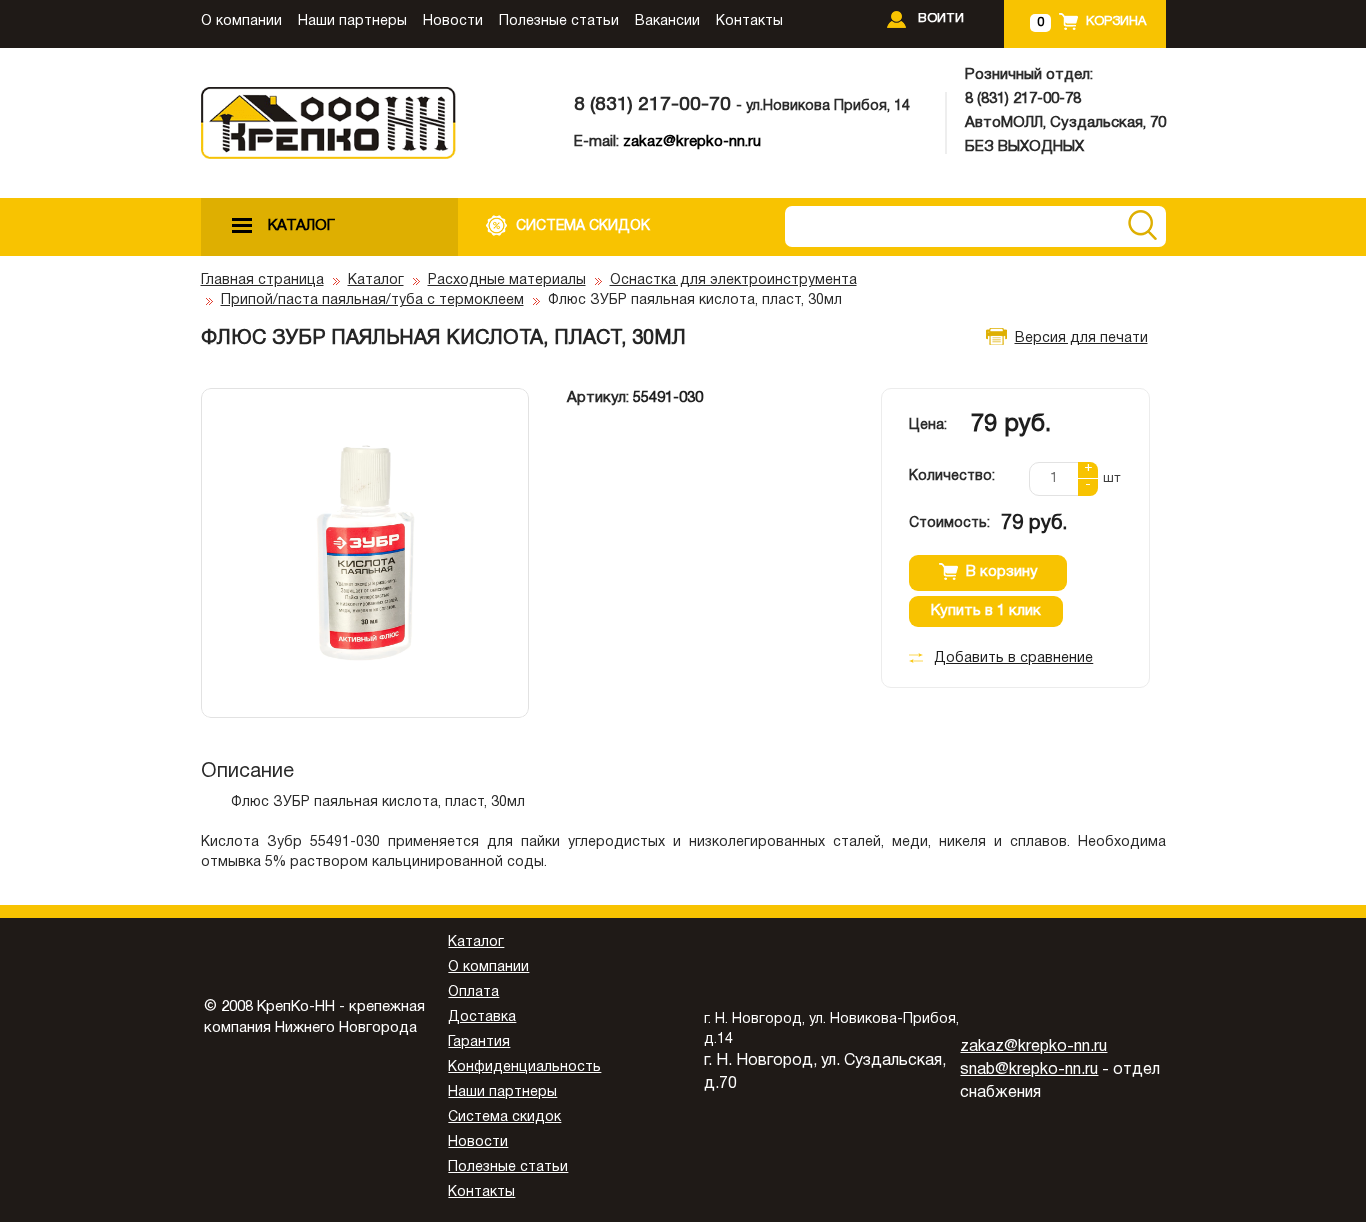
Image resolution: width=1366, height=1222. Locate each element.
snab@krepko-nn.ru (1029, 1070)
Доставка (482, 1017)
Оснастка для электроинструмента (733, 280)
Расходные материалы (507, 280)
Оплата (473, 992)
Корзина (1116, 22)
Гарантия (479, 1042)
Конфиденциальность (524, 1067)
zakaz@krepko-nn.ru (692, 142)
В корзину (1002, 572)
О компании (241, 21)
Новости (453, 21)
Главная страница (262, 280)
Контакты (749, 21)
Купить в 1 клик (986, 611)
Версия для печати (1081, 338)
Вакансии (667, 21)
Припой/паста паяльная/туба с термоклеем (372, 300)
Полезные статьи (559, 21)
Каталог (376, 280)
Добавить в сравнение (1013, 658)
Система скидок (504, 1117)
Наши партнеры (352, 21)
